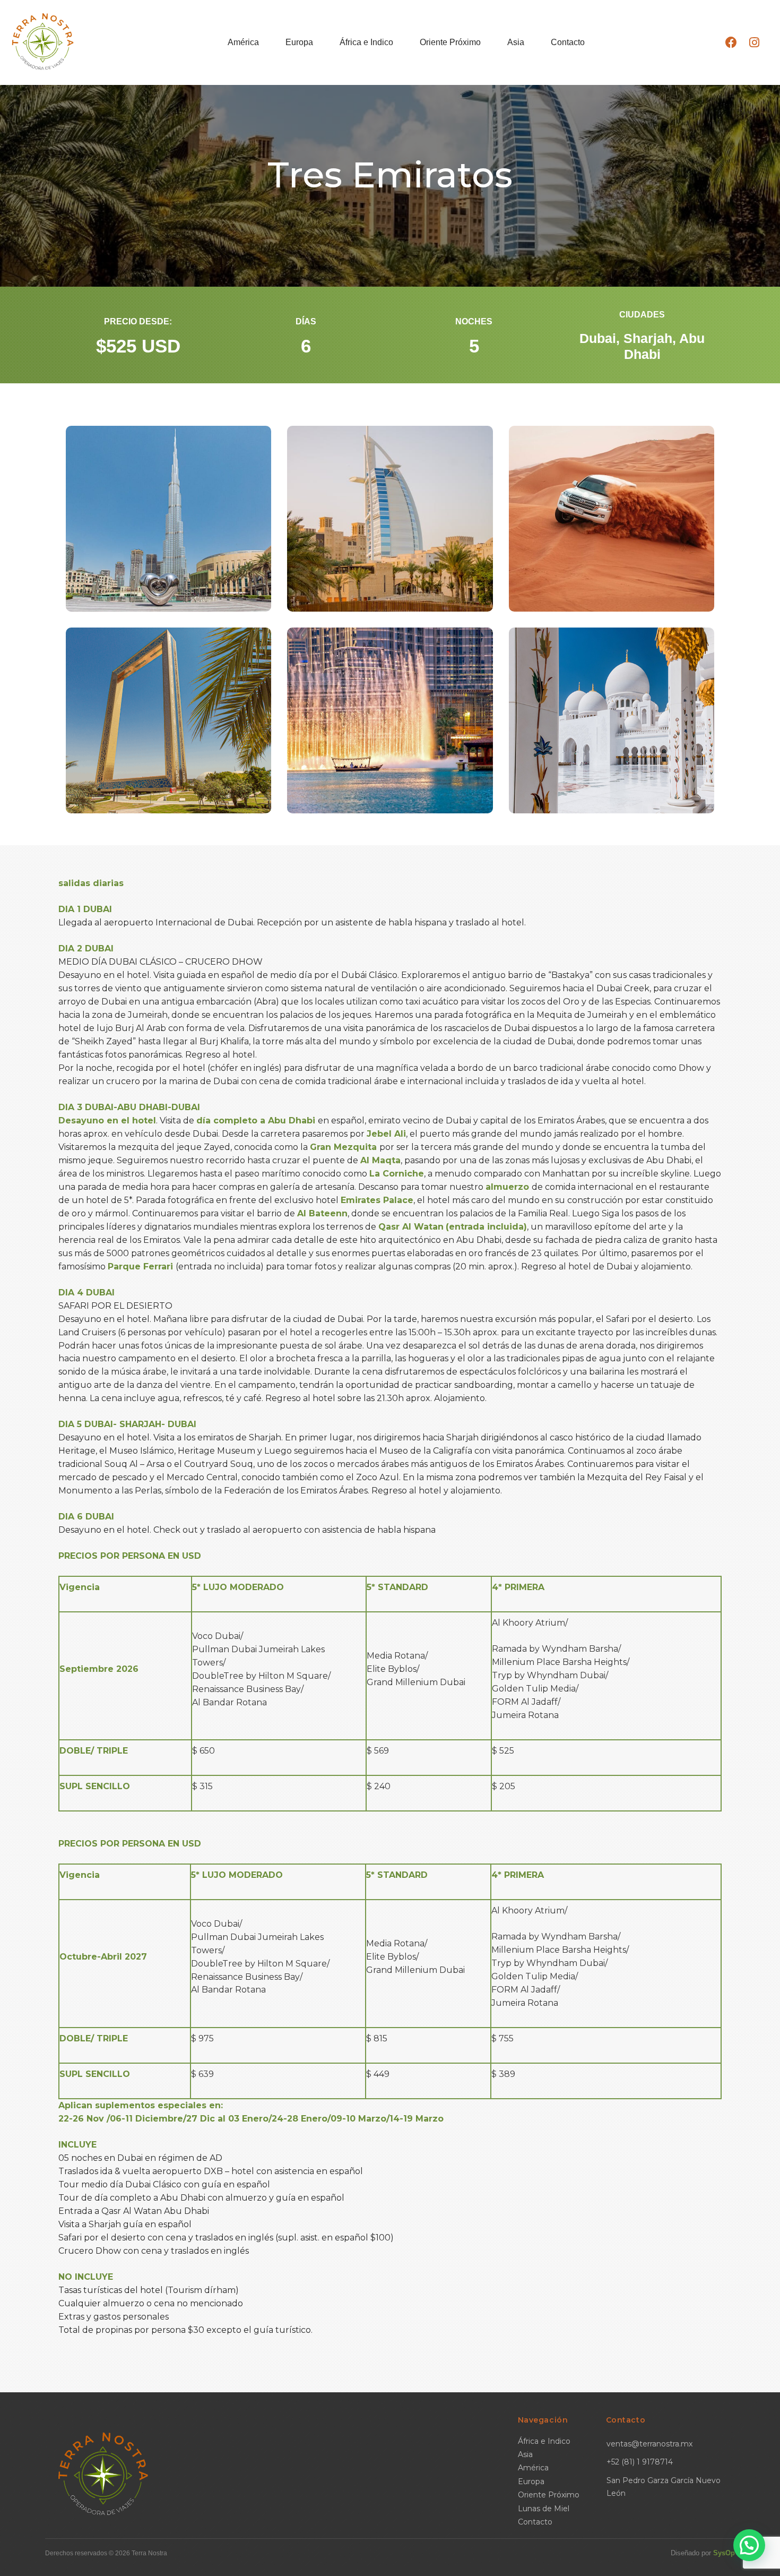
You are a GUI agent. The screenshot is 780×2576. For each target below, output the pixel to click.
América (243, 42)
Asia (516, 42)
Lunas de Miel (544, 2509)
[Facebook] (731, 42)
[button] (749, 2545)
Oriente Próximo (450, 42)
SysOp (724, 2553)
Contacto (568, 42)
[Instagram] (754, 42)
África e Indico (366, 42)
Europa (299, 42)
